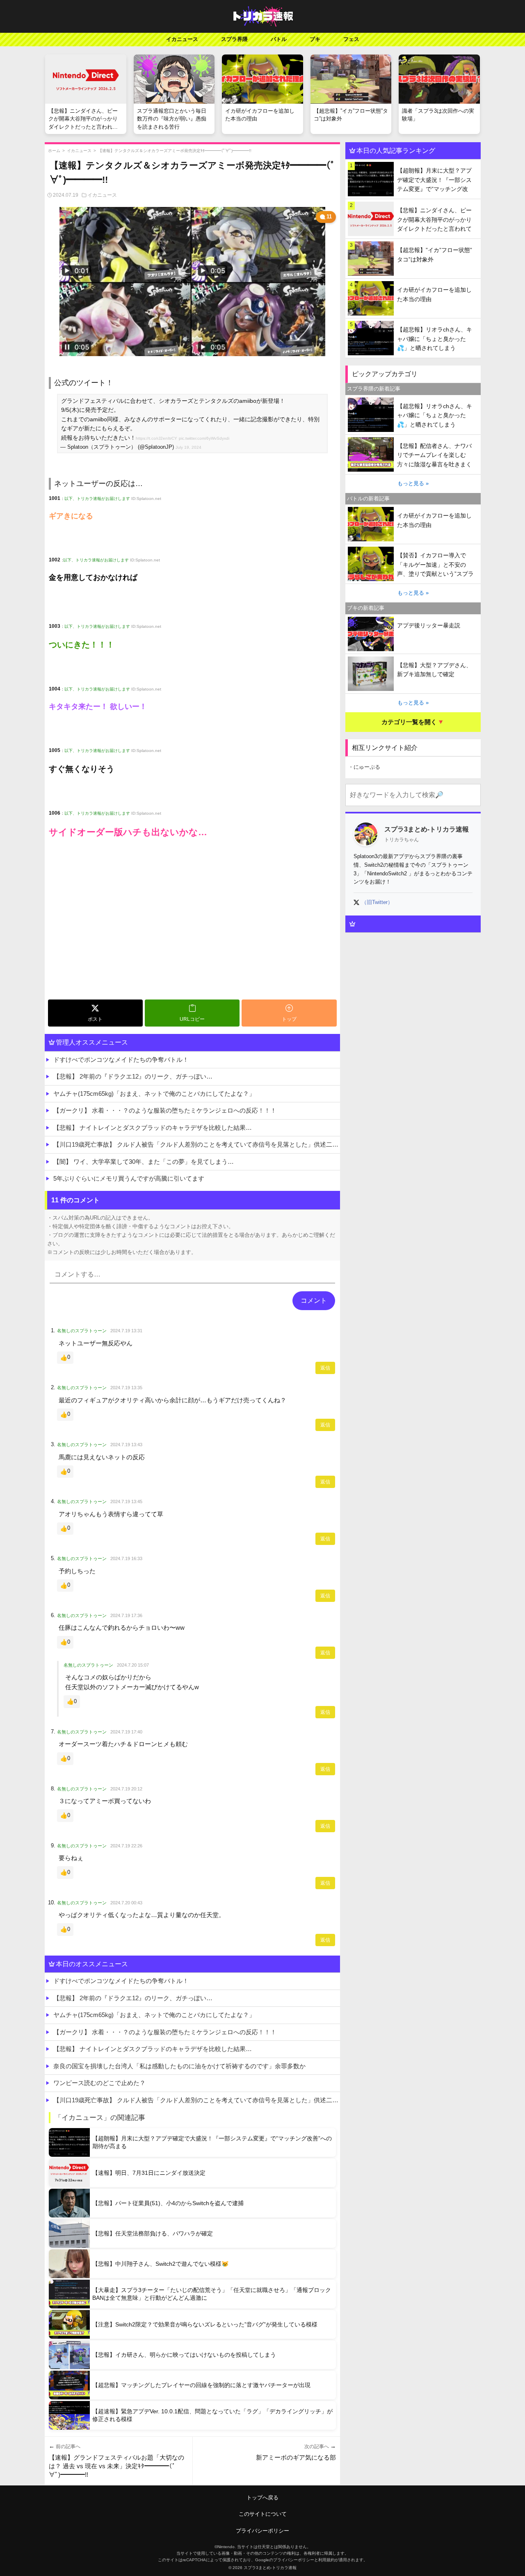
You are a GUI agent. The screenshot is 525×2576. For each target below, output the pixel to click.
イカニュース (182, 39)
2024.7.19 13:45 (126, 1502)
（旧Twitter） (377, 902)
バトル (279, 39)
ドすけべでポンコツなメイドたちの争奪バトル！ (121, 1060)
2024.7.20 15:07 (133, 1665)
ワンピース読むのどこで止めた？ (99, 2083)
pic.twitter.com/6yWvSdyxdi (204, 438)
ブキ (315, 39)
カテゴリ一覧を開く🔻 (413, 722)
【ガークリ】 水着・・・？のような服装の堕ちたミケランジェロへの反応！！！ (165, 1110)
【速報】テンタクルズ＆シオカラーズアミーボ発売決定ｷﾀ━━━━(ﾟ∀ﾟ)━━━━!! (175, 151)
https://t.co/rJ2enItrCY (156, 438)
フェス (351, 39)
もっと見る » (413, 483)
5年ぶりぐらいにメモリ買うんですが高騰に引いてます (129, 1178)
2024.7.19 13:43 (126, 1445)
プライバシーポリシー (262, 2531)
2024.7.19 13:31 (126, 1331)
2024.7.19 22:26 (126, 1846)
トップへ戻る (262, 2498)
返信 (325, 1368)
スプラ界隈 (234, 39)
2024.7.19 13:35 (126, 1388)
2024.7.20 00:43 (126, 1903)
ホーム (54, 151)
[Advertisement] (192, 935)
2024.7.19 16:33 (126, 1558)
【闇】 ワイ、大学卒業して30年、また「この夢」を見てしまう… (144, 1162)
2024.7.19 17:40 (126, 1732)
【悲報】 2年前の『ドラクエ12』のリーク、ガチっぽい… (133, 1076)
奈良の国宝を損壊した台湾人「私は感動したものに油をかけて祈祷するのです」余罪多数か (179, 2066)
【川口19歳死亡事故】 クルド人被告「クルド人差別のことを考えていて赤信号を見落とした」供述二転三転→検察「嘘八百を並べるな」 (197, 1144)
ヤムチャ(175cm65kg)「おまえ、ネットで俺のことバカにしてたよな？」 (154, 1094)
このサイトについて (263, 2514)
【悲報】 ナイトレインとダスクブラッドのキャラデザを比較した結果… (153, 1128)
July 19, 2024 (188, 447)
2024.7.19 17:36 (126, 1615)
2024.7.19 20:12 (126, 1789)
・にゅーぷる (364, 767)
